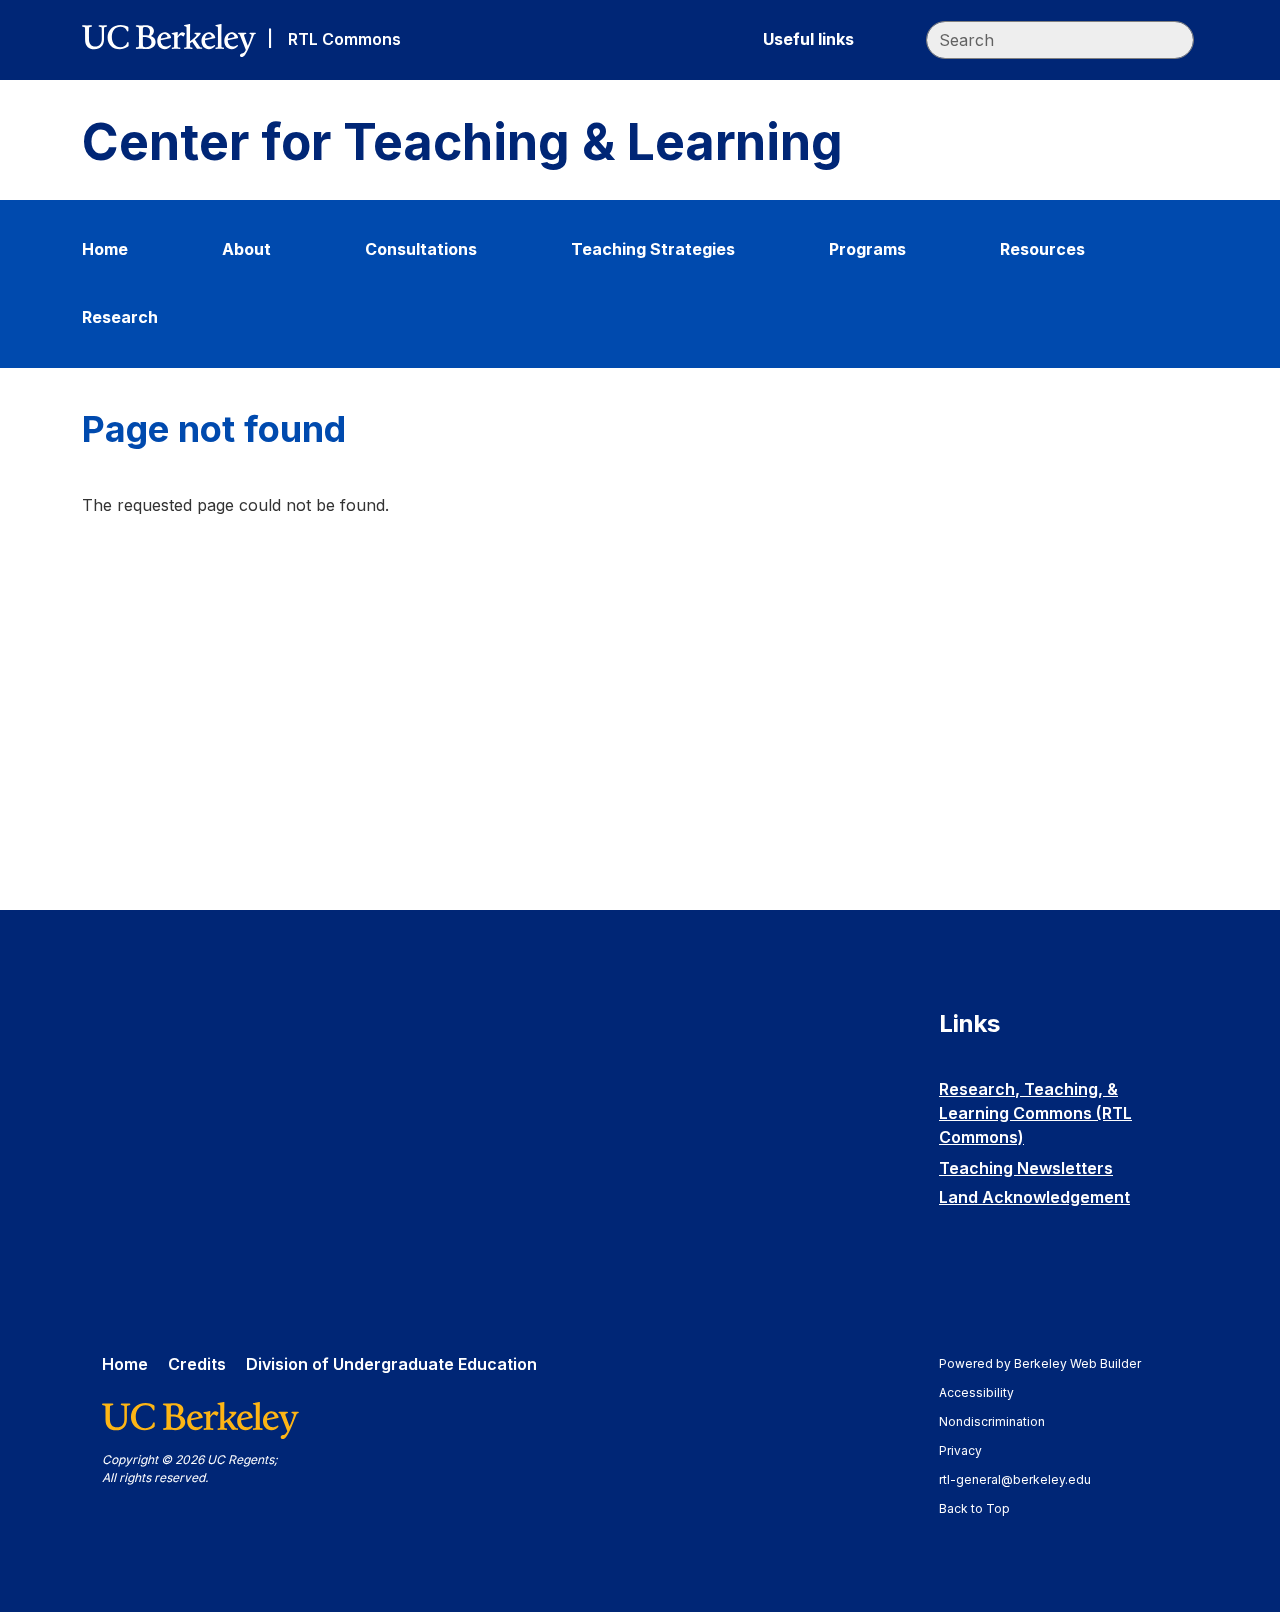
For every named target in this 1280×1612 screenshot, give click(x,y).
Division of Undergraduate (391, 1364)
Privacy (970, 1450)
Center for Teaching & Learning (462, 142)
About (246, 249)
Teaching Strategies (653, 249)
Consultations (421, 249)
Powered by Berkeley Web (1040, 1363)
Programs (867, 249)
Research (120, 317)
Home (105, 249)
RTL (344, 39)
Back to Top (974, 1508)
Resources (1042, 249)
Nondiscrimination (1001, 1421)
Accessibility (986, 1392)
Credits (197, 1364)
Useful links (808, 39)
